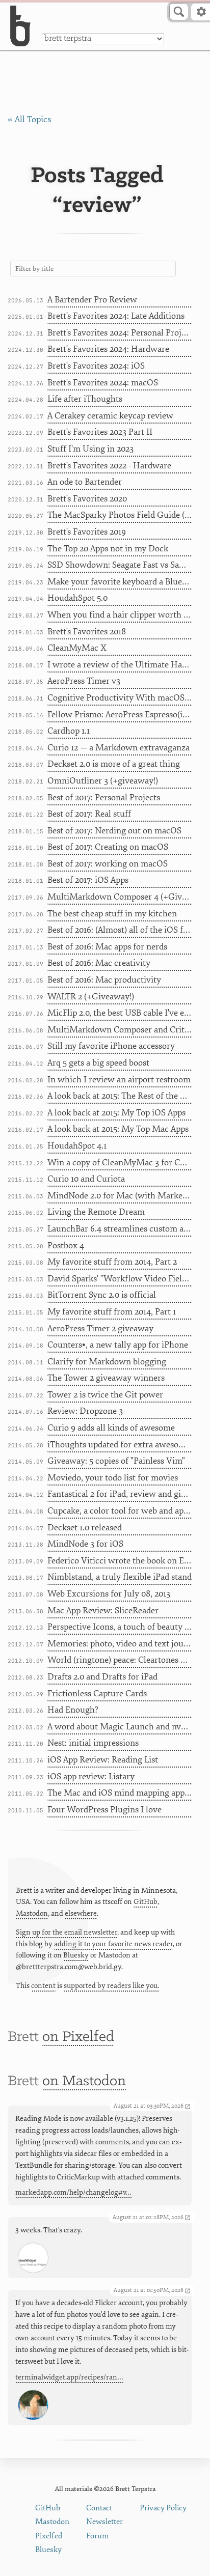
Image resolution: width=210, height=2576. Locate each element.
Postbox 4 (66, 1245)
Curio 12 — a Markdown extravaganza (119, 748)
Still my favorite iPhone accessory (111, 1046)
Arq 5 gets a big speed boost (98, 1063)
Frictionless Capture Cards (97, 1693)
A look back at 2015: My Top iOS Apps (116, 1113)
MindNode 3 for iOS (85, 1544)
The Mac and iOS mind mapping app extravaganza (120, 1793)
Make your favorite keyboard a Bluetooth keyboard (120, 582)
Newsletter (104, 2522)
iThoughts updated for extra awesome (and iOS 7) (120, 1445)
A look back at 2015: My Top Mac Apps (118, 1129)
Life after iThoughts (85, 399)
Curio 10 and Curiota (86, 1179)
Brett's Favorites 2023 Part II (100, 432)
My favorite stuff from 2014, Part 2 (112, 1262)
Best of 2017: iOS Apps (88, 880)
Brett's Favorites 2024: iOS (96, 366)
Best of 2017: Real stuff (89, 814)
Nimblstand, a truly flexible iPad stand (120, 1577)
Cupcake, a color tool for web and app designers (120, 1511)
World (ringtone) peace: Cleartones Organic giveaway (120, 1660)
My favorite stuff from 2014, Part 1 (112, 1312)
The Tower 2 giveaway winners (106, 1378)
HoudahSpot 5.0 (77, 598)
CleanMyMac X (77, 648)
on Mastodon (84, 2081)
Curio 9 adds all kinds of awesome (111, 1428)
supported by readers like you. (111, 1986)
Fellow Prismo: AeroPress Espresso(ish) (120, 715)
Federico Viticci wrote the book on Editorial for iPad (120, 1561)
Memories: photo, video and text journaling (120, 1644)
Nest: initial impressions (93, 1743)
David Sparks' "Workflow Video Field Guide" (120, 1279)
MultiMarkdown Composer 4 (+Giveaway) (120, 897)
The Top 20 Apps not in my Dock (108, 549)
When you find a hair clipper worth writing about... (120, 615)
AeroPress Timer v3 (84, 681)
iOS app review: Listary (91, 1776)
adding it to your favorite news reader (113, 1944)
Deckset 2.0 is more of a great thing (114, 764)
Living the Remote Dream (96, 1212)
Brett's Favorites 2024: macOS (103, 383)
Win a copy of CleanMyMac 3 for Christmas (120, 1163)
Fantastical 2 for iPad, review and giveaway (120, 1494)
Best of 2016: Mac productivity (104, 980)
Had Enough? (73, 1710)
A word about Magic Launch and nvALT (120, 1727)
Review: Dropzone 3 (85, 1411)
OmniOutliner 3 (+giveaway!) (103, 781)
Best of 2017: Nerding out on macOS (114, 831)
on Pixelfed (78, 2037)
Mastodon (32, 1913)
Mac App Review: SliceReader (103, 1611)
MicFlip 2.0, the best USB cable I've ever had (120, 1013)
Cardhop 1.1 (69, 731)
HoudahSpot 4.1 (77, 1146)
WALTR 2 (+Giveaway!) (91, 997)
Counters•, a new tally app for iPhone (118, 1345)
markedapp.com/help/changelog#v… (73, 2192)
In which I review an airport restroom (119, 1080)
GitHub (146, 1902)
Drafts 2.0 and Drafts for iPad (102, 1677)
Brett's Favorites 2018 (87, 632)
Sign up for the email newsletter (67, 1932)
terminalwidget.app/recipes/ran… (69, 2377)
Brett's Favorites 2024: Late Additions (116, 316)
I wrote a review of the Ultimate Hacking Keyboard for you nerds (120, 665)
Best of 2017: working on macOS (108, 864)
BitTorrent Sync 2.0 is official (102, 1295)
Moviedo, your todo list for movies (113, 1478)
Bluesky (76, 1955)
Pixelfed (49, 2536)
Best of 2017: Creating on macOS (108, 847)
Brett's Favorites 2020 (87, 499)
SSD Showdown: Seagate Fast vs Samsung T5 (120, 565)
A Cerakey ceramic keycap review (110, 416)
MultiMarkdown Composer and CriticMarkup (120, 1030)
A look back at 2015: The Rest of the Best (120, 1096)
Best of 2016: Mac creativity (99, 963)
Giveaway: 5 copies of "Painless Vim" (116, 1461)
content (43, 1986)
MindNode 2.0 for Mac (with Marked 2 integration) (120, 1196)
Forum (98, 2536)
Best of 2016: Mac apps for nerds (107, 947)
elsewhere (81, 1913)
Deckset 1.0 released (85, 1528)
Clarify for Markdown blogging (107, 1362)
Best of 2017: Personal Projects (104, 797)
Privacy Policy (163, 2508)
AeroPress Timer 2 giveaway (100, 1328)
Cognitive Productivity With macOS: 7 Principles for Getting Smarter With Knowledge (120, 698)
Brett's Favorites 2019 (87, 532)
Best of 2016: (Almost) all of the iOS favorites (120, 930)
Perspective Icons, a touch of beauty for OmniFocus (120, 1627)
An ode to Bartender (85, 482)
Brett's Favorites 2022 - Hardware (109, 466)
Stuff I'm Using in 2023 (90, 449)
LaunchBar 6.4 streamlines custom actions (120, 1229)
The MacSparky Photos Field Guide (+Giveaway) (120, 515)
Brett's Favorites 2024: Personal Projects (120, 333)
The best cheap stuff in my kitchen (112, 914)
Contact (99, 2508)
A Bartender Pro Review (92, 300)
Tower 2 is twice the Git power (105, 1395)
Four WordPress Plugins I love (104, 1810)
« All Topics (29, 119)
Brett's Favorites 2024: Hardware (108, 349)
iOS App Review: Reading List (103, 1760)
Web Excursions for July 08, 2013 (109, 1594)
